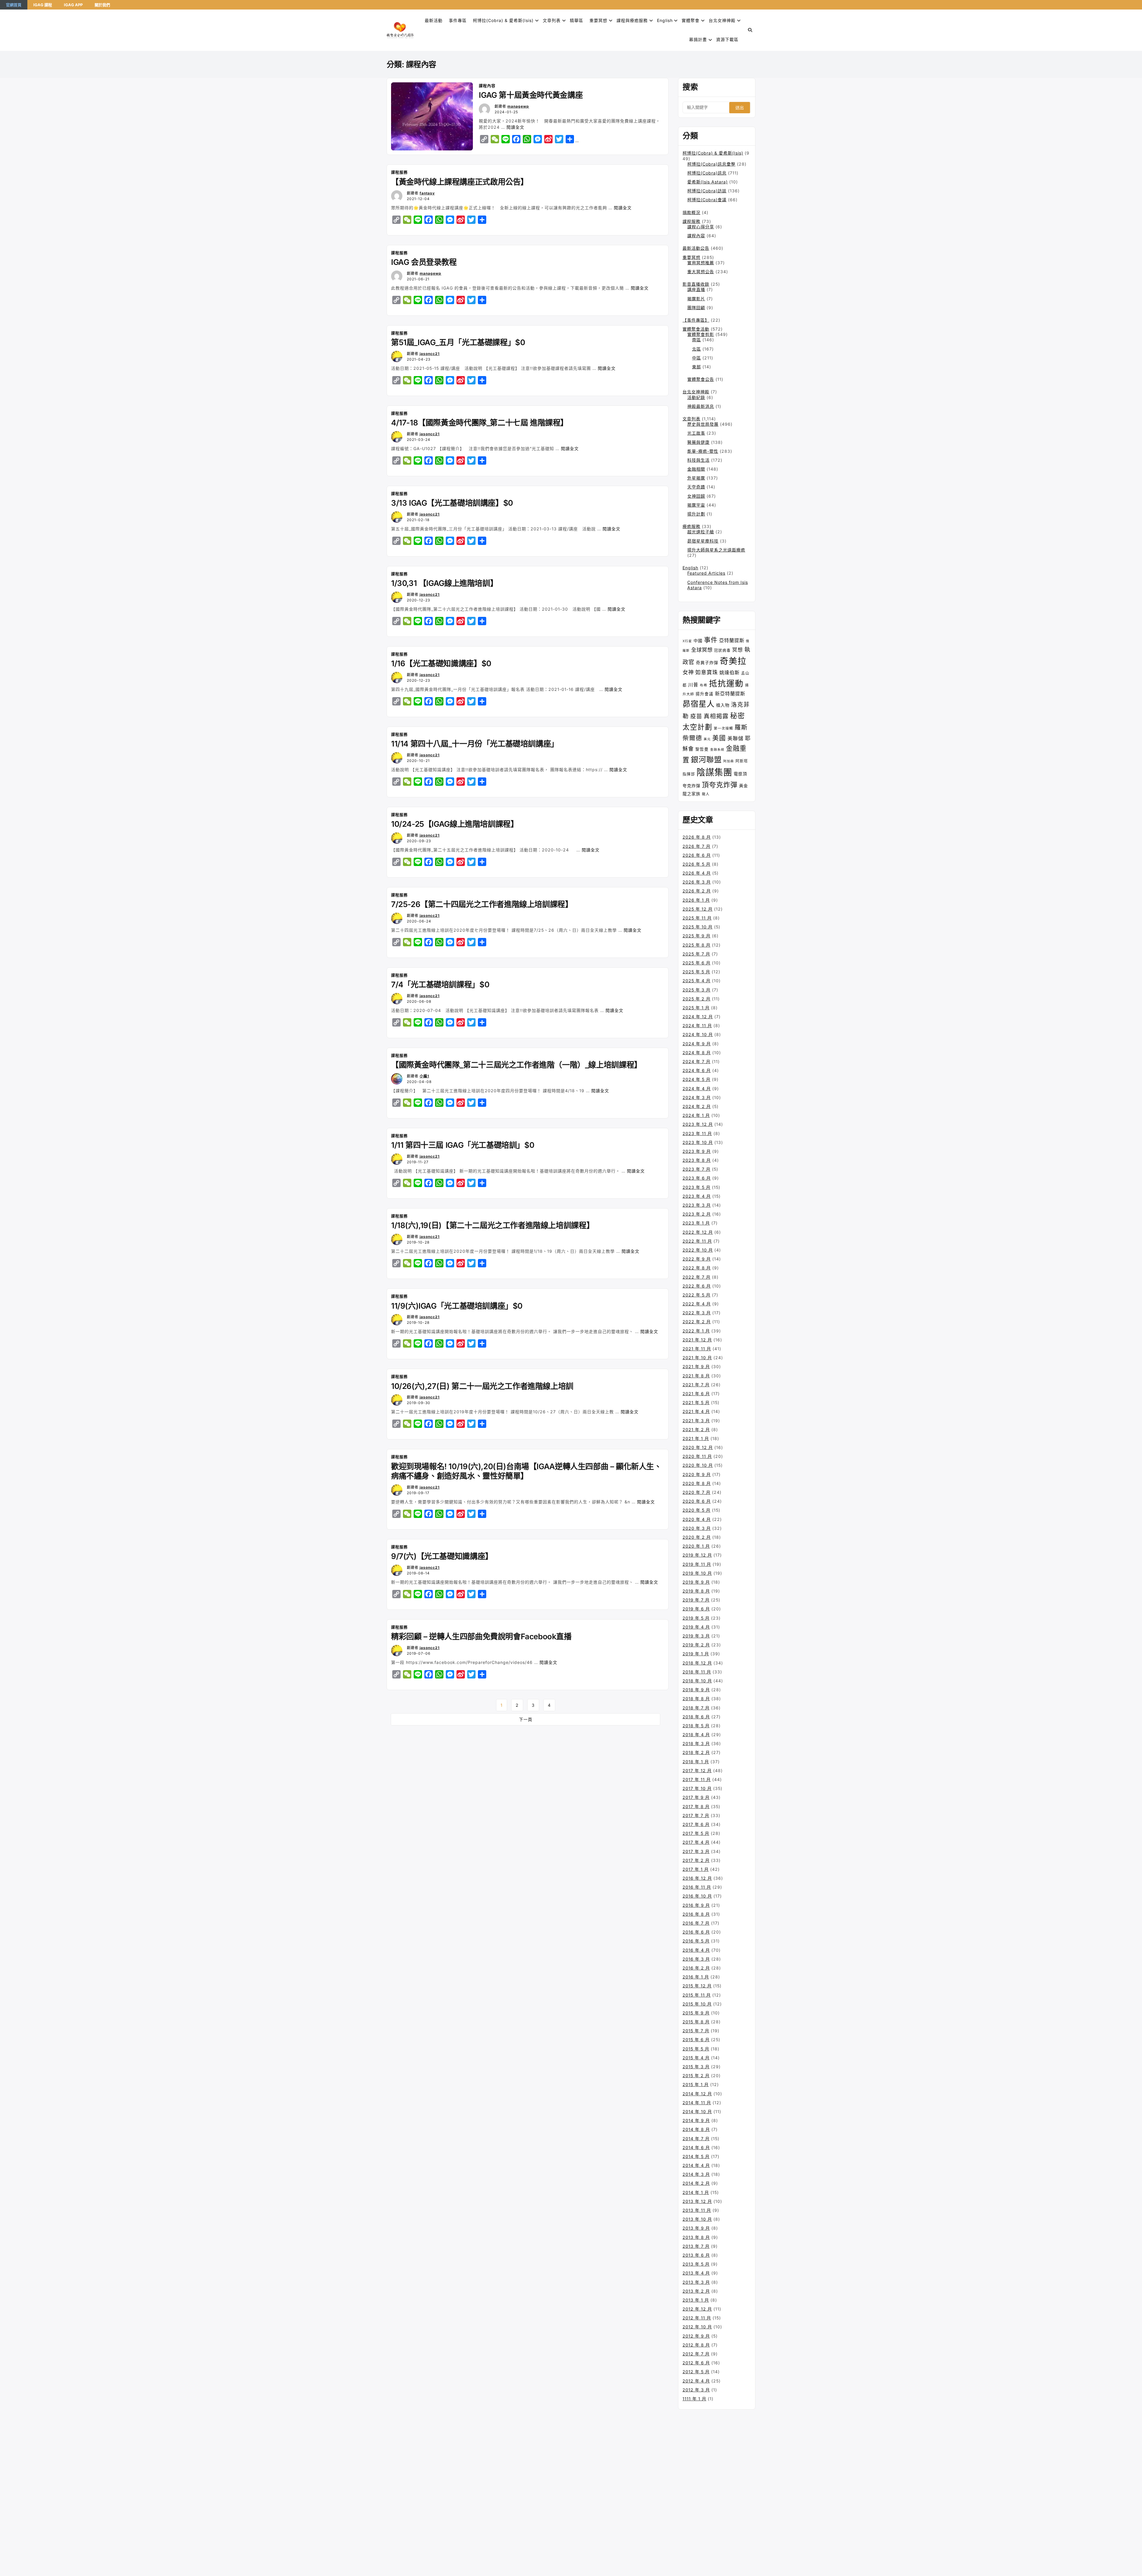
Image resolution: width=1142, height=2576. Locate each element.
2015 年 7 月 (696, 2031)
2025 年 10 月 (698, 927)
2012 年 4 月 (696, 2381)
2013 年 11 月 (697, 2210)
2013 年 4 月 (696, 2273)
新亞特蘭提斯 (730, 694)
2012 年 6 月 (696, 2363)
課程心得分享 (701, 227)
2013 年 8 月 (696, 2237)
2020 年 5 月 (697, 1510)
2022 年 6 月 (697, 1286)
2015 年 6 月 (696, 2040)
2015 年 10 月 (697, 2004)
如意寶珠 (707, 672)
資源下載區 (727, 39)
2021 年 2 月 (696, 1430)
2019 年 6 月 (696, 1609)
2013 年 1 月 (696, 2300)
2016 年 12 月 (697, 1878)
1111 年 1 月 (694, 2399)
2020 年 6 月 (697, 1501)
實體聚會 (691, 20)
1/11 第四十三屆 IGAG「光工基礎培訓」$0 (463, 1145)
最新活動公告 (696, 248)
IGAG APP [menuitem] (73, 5)
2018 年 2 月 (696, 1752)
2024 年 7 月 (697, 1061)
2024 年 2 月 (697, 1106)
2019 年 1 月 (696, 1654)
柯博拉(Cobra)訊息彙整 (711, 164)
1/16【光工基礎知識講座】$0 (441, 663)
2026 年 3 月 (697, 882)
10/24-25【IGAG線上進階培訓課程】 (455, 824)
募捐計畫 (698, 39)
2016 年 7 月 (696, 1923)
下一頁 (526, 1719)
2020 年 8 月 (697, 1483)
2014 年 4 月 (696, 2165)
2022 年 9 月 (697, 1259)
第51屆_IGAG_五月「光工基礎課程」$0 (458, 342)
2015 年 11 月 (697, 1995)
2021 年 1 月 (696, 1438)
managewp (518, 106)
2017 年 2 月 (696, 1860)
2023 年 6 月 (697, 1178)
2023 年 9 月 (697, 1151)
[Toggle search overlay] (750, 30)
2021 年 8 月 (696, 1376)
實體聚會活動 (696, 329)
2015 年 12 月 (697, 1986)
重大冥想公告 (701, 272)
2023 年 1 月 (696, 1223)
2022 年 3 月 (697, 1313)
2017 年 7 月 (696, 1815)
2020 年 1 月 (696, 1546)
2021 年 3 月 (696, 1421)
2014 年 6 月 (696, 2147)
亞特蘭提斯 (732, 640)
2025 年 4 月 (697, 981)
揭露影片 (696, 299)
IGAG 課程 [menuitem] (43, 5)
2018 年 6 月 (696, 1717)
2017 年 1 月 (696, 1869)
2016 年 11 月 (697, 1887)
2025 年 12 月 (698, 909)
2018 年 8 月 (696, 1699)
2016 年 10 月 (697, 1896)
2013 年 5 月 (696, 2264)
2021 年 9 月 (696, 1366)
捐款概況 (691, 212)
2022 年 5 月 (697, 1295)
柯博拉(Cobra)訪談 (707, 191)
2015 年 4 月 (696, 2058)
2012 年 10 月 (697, 2327)
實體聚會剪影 (701, 334)
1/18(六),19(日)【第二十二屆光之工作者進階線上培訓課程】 (492, 1225)
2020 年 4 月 (697, 1519)
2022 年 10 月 (698, 1250)
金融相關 (696, 469)
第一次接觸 (723, 728)
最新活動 (434, 20)
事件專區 (458, 20)
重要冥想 (598, 20)
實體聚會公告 (701, 379)
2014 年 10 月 (697, 2111)
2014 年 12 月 (697, 2094)
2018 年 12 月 (697, 1663)
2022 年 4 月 (697, 1304)
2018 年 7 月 (696, 1708)
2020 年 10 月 (698, 1465)
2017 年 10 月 (697, 1788)
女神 (688, 672)
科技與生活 (698, 460)
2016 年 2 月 (696, 1968)
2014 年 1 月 (696, 2192)
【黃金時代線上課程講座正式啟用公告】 (460, 182)
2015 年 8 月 (696, 2022)
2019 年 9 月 (696, 1582)
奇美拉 (733, 661)
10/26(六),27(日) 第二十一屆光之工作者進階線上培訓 (482, 1386)
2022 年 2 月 (697, 1322)
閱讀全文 (515, 127)
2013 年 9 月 (696, 2228)
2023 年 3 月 (697, 1205)
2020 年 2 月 (697, 1537)
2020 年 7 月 (697, 1492)
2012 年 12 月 (697, 2309)
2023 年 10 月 (698, 1142)
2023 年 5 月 (697, 1187)
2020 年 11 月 (697, 1456)
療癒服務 (691, 526)
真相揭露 (716, 716)
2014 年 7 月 (696, 2139)
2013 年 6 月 (696, 2255)
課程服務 (399, 172)
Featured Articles (706, 573)
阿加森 (729, 761)
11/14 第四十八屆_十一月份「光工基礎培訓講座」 (475, 744)
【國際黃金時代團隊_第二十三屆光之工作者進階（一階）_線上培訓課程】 (516, 1065)
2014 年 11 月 (697, 2103)
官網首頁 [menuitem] (14, 5)
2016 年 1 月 (696, 1977)
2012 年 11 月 (697, 2318)
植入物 (723, 705)
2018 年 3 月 (696, 1743)
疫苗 (696, 716)
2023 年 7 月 (697, 1169)
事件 (711, 640)
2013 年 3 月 (696, 2282)
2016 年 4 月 (696, 1950)
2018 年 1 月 (696, 1762)
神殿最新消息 (701, 406)
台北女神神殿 (722, 20)
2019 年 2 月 (696, 1645)
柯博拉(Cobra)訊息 (707, 173)
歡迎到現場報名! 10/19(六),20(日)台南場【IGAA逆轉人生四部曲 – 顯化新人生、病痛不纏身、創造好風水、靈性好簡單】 (526, 1471)
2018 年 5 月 (696, 1726)
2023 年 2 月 (697, 1214)
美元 (707, 739)
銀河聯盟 (706, 760)
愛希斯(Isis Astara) (708, 182)
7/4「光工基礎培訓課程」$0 (440, 984)
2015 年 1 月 (696, 2084)
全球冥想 (702, 650)
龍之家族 (691, 794)
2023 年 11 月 (697, 1133)
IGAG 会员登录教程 (424, 262)
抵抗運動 (726, 683)
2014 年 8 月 (696, 2129)
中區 (697, 358)
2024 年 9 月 (697, 1044)
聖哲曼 (702, 749)
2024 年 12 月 (698, 1017)
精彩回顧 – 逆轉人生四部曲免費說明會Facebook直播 (481, 1636)
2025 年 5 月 (696, 972)
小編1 (424, 1076)
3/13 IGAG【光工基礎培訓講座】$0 (452, 503)
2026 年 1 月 (696, 900)
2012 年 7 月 (696, 2354)
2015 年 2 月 (696, 2076)
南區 (697, 340)
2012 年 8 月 (696, 2345)
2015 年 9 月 (696, 2013)
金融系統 (717, 750)
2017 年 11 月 (697, 1779)
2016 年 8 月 (696, 1914)
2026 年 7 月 (697, 846)
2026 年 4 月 (697, 873)
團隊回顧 (696, 308)
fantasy (427, 193)
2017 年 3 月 (696, 1851)
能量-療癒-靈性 (703, 451)
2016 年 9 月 (696, 1905)
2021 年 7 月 (696, 1385)
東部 (697, 367)
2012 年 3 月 (696, 2390)
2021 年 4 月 (696, 1411)
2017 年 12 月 (697, 1770)
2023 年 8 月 (697, 1160)
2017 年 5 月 (696, 1833)
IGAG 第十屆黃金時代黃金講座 (531, 95)
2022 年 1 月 (696, 1331)
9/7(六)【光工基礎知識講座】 (442, 1556)
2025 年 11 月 (697, 918)
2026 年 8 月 (697, 837)
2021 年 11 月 (697, 1349)
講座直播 (696, 289)
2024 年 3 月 (697, 1097)
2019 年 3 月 (696, 1636)
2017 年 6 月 (696, 1824)
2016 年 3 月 (696, 1959)
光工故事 (696, 433)
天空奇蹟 (696, 487)
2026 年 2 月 (697, 891)
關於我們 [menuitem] (102, 5)
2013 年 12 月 (697, 2201)
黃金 (743, 786)
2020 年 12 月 (698, 1447)
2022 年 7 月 (697, 1277)
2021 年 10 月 (697, 1358)
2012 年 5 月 (696, 2372)
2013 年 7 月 (696, 2246)
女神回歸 (696, 496)
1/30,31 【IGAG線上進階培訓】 (444, 583)
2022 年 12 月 (698, 1232)
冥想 (738, 650)
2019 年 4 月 (696, 1627)
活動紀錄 (696, 397)
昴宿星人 (699, 704)
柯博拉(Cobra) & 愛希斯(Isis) (503, 20)
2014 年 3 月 (696, 2174)
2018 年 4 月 (696, 1735)
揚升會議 (705, 694)
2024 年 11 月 (697, 1025)
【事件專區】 (696, 320)
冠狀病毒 (722, 650)
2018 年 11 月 (697, 1672)
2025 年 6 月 (697, 963)
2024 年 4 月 (697, 1089)
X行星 (687, 641)
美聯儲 (735, 738)
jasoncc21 (430, 354)
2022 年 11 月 (697, 1241)
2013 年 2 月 (696, 2291)
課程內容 (487, 86)
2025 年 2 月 (697, 999)
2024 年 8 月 (697, 1053)
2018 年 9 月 (696, 1690)
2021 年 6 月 (696, 1394)
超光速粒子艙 (701, 532)
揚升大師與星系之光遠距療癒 (716, 550)
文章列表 (552, 20)
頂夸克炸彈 (720, 785)
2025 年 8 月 (697, 945)
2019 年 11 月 (697, 1564)
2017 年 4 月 (696, 1842)
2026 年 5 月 (697, 864)
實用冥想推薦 (701, 263)
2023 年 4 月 (697, 1196)
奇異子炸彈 (707, 663)
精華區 (577, 20)
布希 (704, 685)
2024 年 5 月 (697, 1079)
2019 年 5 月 (696, 1618)
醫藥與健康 (698, 442)
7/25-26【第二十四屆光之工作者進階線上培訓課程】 (482, 904)
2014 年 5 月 (696, 2156)
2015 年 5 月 (696, 2049)
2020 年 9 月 (697, 1474)
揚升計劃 (696, 514)
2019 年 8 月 (696, 1591)
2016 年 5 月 (696, 1941)
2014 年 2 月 (696, 2183)
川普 (693, 685)
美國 (719, 738)
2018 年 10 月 (697, 1681)
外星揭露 (696, 478)
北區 (697, 349)
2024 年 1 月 (696, 1115)
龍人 (706, 794)
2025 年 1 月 (696, 1008)
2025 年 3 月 (697, 990)
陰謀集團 (714, 772)
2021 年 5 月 (696, 1402)
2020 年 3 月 (697, 1528)
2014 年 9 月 (696, 2120)
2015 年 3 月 (696, 2067)
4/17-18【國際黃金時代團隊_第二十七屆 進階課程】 (480, 423)
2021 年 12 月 (697, 1340)
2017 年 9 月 (696, 1797)
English (690, 568)
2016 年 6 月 (696, 1932)
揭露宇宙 (696, 505)
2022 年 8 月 (697, 1268)
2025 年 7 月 (696, 954)
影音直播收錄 (696, 284)
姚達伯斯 (730, 672)
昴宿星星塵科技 (703, 541)
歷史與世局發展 (703, 424)
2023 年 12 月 (698, 1124)
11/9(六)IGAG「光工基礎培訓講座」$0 (457, 1306)
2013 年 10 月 (697, 2219)
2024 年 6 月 (697, 1070)
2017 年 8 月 (696, 1806)
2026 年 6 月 (697, 855)
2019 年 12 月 (697, 1555)
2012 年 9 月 (696, 2336)
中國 (698, 641)
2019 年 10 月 (697, 1573)
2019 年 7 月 (696, 1600)
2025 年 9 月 (697, 936)
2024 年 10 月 (698, 1034)
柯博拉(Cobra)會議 (707, 200)
